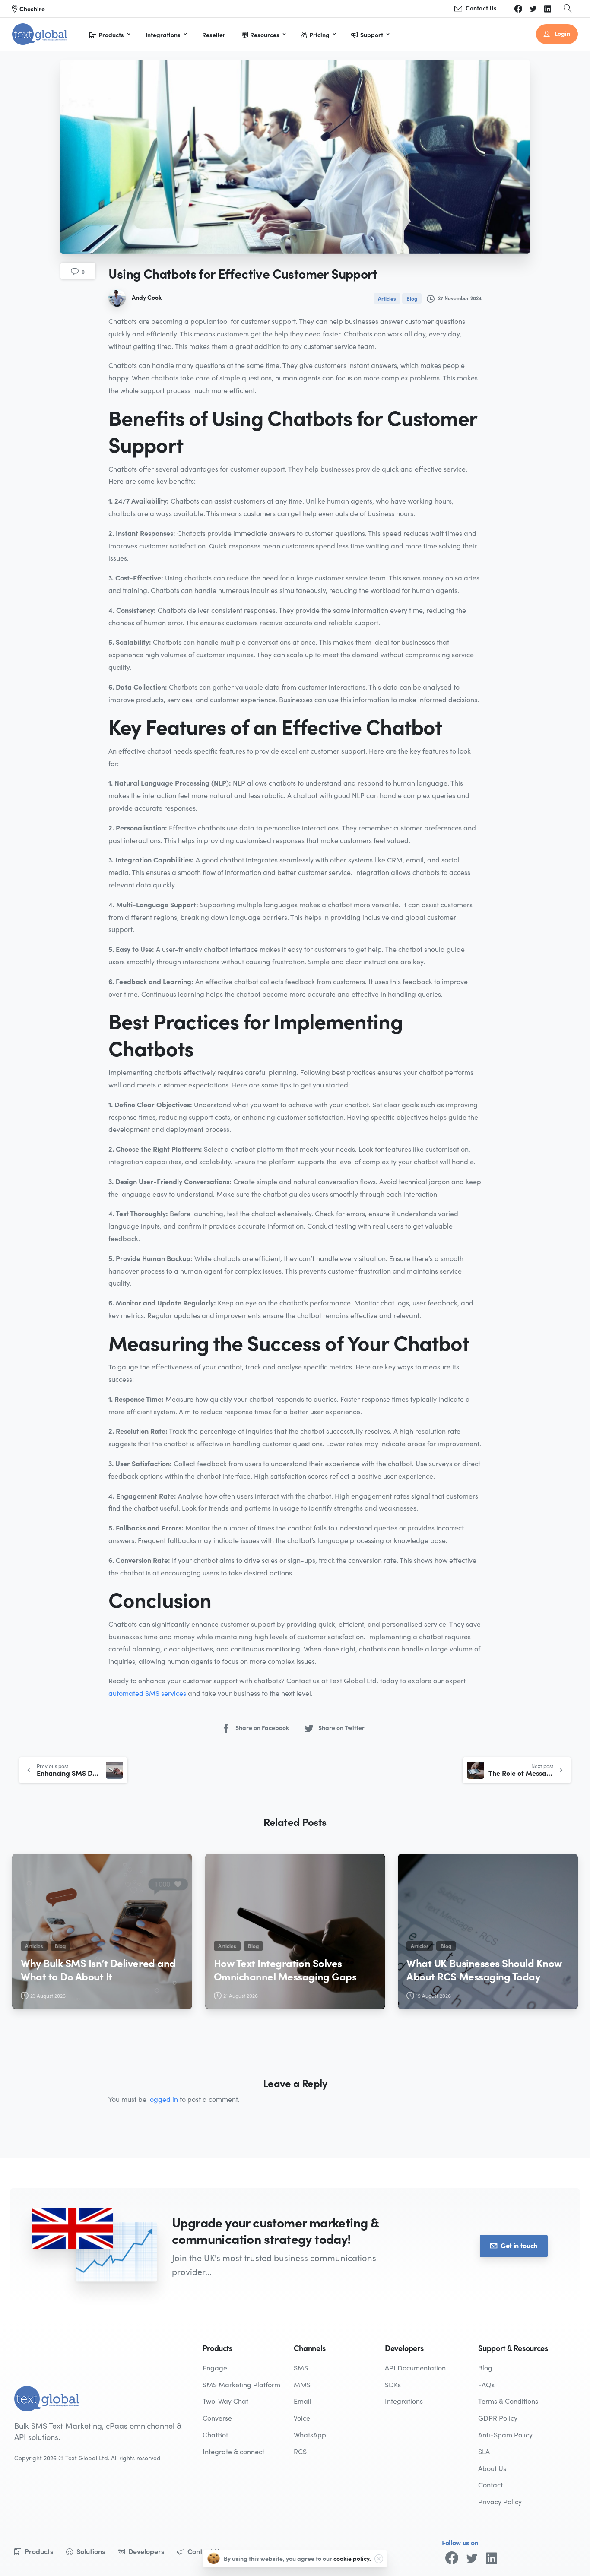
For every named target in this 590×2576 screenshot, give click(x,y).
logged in (163, 2099)
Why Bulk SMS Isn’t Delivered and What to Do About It (98, 1969)
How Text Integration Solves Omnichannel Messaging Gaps (285, 1969)
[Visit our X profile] (472, 2558)
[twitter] (533, 9)
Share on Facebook (262, 1727)
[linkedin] (548, 9)
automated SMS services (147, 1693)
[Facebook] (518, 9)
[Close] (379, 2559)
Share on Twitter (341, 1727)
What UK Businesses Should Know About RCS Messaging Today (484, 1969)
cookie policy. (352, 2558)
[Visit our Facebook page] (452, 2558)
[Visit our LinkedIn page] (492, 2558)
